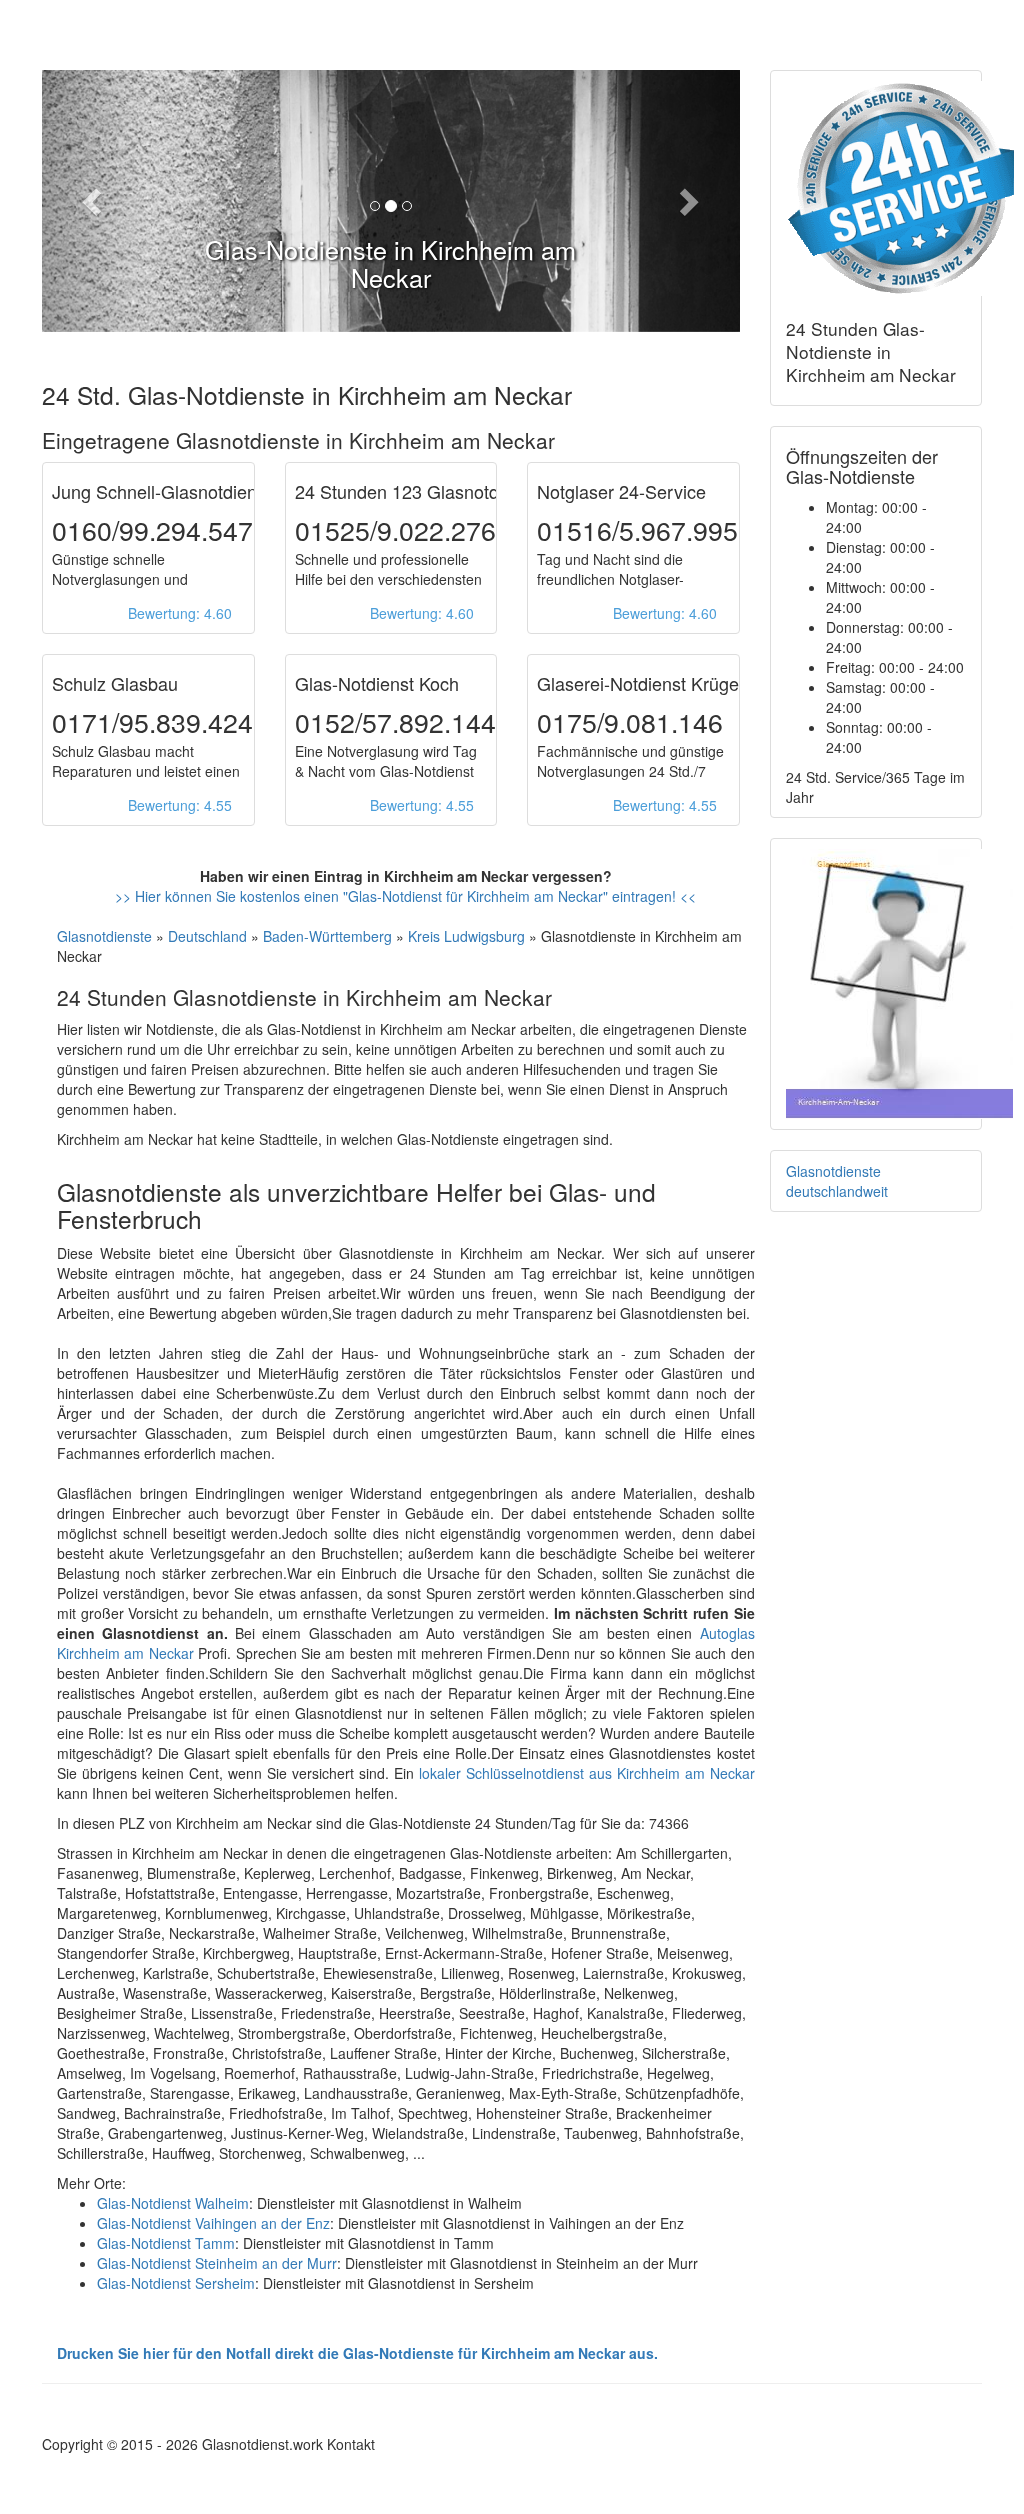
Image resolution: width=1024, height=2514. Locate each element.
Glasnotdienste (104, 936)
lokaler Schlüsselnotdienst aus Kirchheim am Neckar (587, 1773)
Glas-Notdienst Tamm (166, 2243)
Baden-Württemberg (327, 936)
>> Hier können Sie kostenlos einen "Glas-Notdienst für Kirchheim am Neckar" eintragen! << (405, 896)
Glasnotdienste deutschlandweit (837, 1181)
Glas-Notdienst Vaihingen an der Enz (213, 2223)
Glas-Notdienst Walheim (173, 2203)
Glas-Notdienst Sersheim (176, 2283)
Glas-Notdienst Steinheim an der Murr (217, 2263)
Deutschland (207, 936)
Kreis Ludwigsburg (466, 936)
